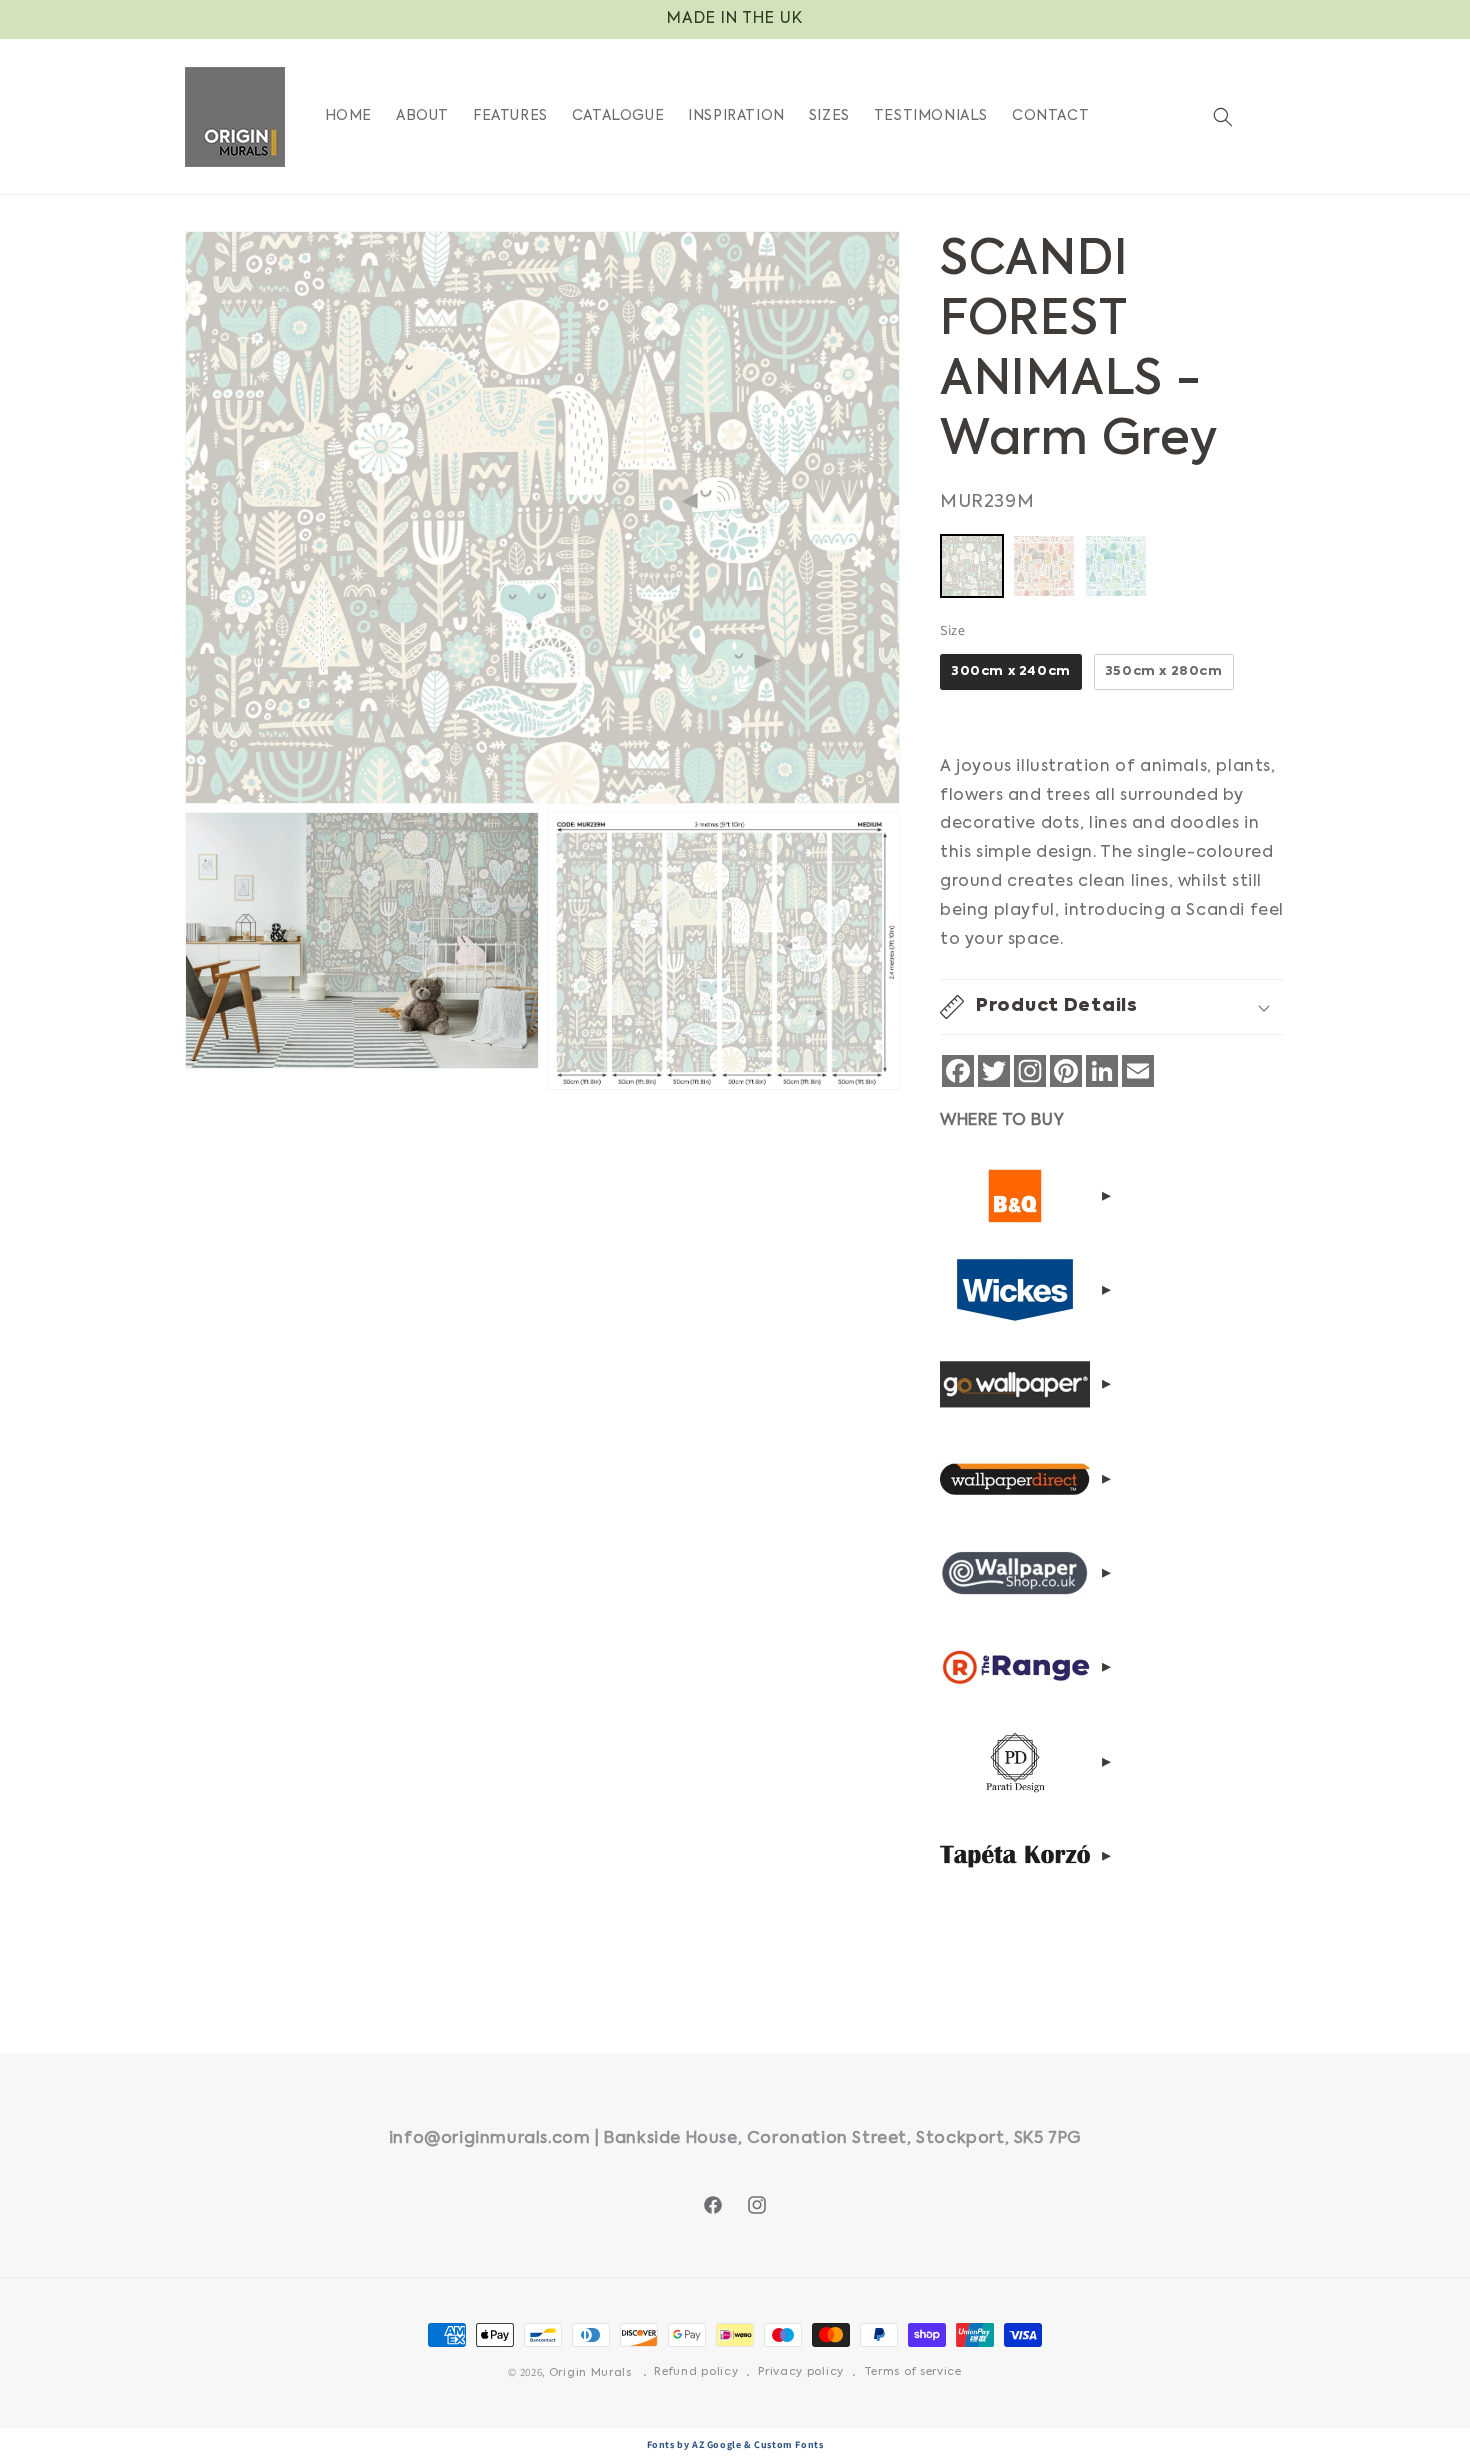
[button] (1223, 117)
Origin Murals (590, 2373)
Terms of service (913, 2372)
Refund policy (696, 2372)
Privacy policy (801, 2372)
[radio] (972, 566)
